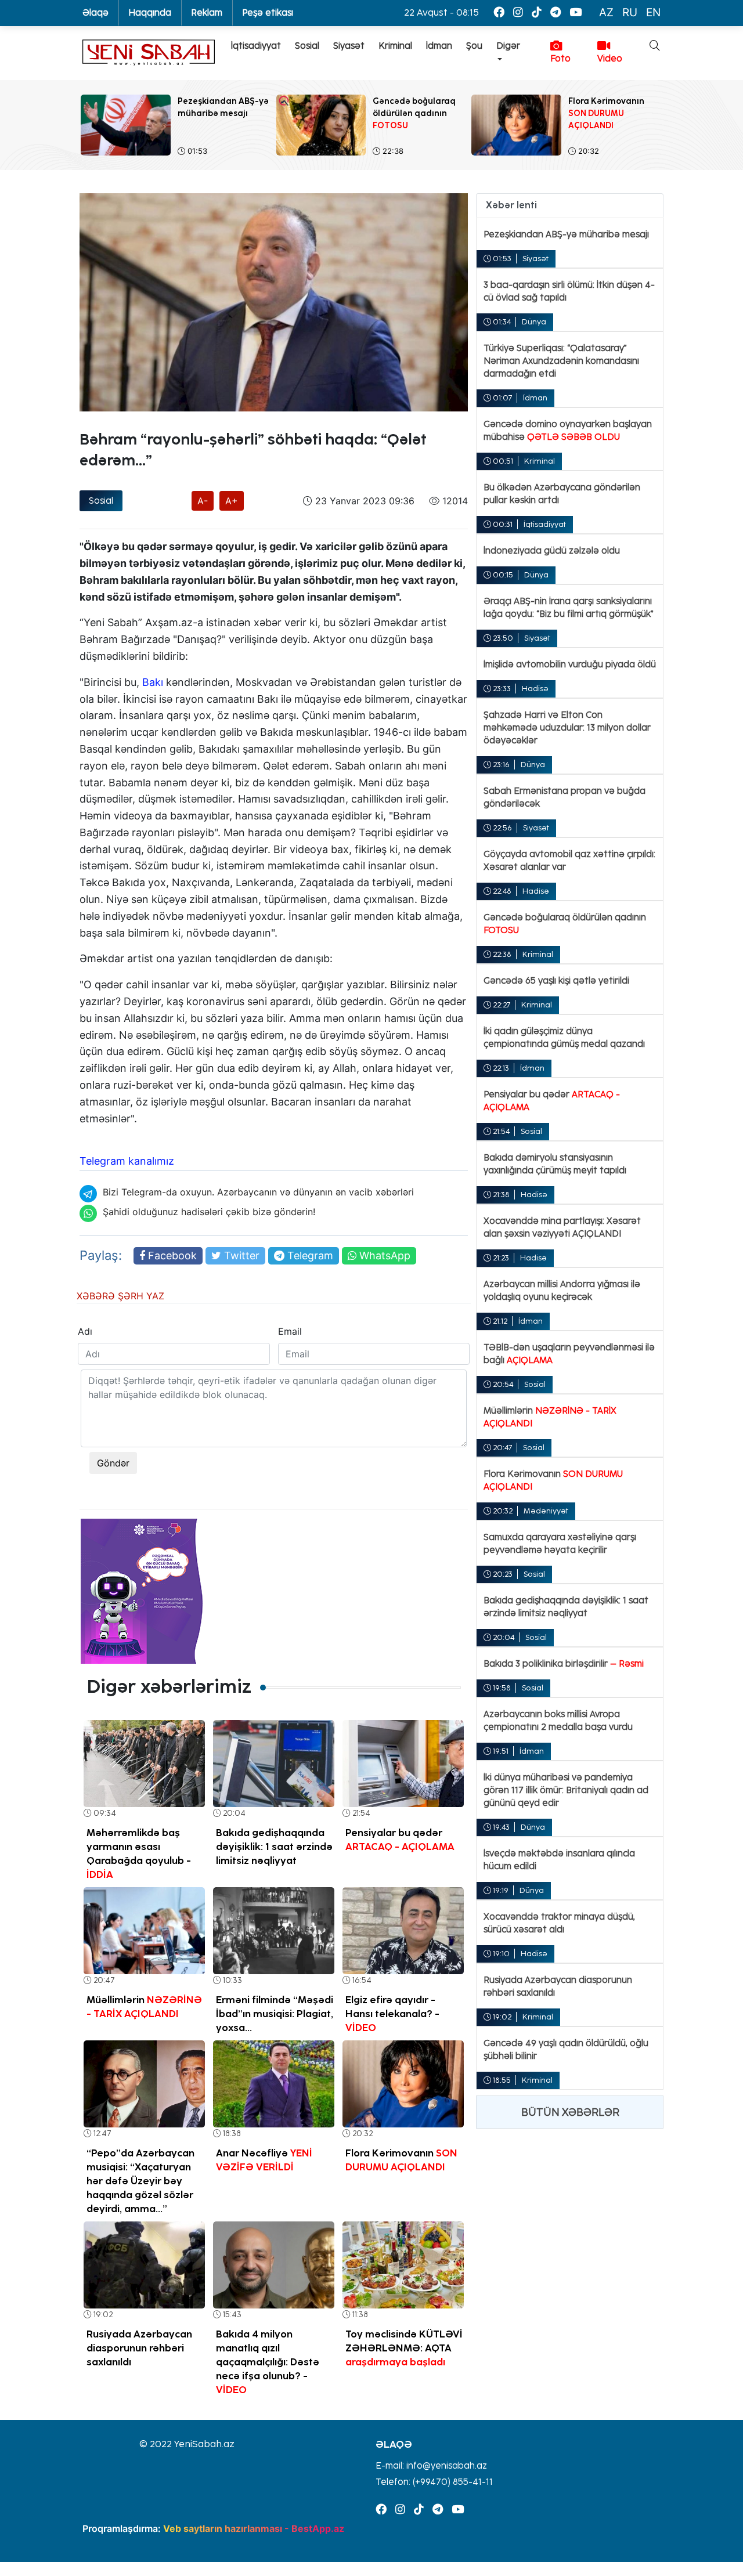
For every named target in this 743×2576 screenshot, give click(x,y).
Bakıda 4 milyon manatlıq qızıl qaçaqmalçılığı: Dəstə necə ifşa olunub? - (268, 2362)
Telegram (309, 1256)
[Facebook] (499, 12)
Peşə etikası (268, 13)
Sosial (307, 46)
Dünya (534, 322)
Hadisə (535, 689)
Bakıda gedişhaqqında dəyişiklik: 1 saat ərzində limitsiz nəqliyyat (274, 1847)
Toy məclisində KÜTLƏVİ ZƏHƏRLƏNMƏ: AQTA (404, 2348)
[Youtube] (576, 12)
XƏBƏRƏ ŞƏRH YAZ (120, 1296)
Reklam (207, 13)
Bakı (153, 682)
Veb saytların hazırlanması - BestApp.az (254, 2528)
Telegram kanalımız (127, 1161)
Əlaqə (95, 13)
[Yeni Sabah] (149, 53)
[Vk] (537, 12)
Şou (474, 46)
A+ (232, 501)
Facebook (171, 1256)
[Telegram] (556, 12)
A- (203, 501)
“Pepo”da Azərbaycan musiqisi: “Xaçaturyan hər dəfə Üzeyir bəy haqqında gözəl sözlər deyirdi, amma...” (140, 2181)
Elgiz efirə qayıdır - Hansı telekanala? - (392, 2014)
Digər (508, 46)
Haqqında (150, 13)
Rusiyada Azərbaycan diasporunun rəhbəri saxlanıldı (139, 2348)
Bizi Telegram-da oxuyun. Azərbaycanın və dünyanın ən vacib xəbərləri (258, 1192)
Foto (560, 59)
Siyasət (349, 46)
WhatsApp (383, 1256)
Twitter (240, 1256)
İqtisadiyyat (256, 46)
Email (290, 1331)
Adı (85, 1331)
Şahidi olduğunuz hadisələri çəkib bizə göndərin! (209, 1212)
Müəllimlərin (144, 2007)
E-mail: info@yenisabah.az (431, 2466)
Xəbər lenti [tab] (511, 205)
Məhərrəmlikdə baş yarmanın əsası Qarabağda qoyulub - (139, 1854)
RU (630, 12)
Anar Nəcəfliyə (264, 2160)
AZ (606, 12)
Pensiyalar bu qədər (400, 1840)
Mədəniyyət (546, 1511)
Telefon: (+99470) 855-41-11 (434, 2482)
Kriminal (395, 46)
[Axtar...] (648, 84)
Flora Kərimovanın (401, 2160)
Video (610, 59)
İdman (439, 46)
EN (653, 12)
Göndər (113, 1463)
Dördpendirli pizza (325, 933)
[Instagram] (518, 12)
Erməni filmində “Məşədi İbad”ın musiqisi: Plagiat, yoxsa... (275, 2014)
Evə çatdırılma (111, 421)
